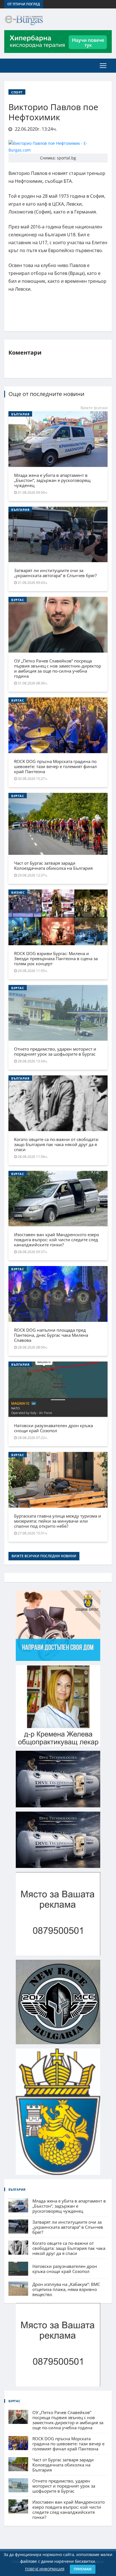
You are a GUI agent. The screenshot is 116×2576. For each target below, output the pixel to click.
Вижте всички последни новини (44, 1556)
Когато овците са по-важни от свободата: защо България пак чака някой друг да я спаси (56, 1144)
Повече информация (45, 2569)
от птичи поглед (24, 4)
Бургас (18, 600)
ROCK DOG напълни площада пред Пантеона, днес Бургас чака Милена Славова (51, 1335)
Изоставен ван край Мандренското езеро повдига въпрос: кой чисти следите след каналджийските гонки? (57, 1240)
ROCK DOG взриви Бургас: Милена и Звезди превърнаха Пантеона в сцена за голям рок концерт (56, 958)
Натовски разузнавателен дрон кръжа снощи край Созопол (53, 1428)
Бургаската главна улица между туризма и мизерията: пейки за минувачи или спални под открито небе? (58, 1521)
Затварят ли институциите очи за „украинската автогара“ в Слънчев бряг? (55, 573)
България (20, 414)
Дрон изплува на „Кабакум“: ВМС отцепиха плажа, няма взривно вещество (66, 2289)
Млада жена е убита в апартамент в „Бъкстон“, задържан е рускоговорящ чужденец (52, 480)
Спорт (17, 92)
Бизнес (18, 892)
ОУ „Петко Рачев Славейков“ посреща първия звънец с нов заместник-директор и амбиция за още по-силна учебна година (58, 668)
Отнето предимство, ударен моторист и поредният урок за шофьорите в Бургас (55, 1051)
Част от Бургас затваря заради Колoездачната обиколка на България (53, 866)
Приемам (83, 2569)
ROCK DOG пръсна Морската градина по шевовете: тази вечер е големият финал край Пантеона (55, 766)
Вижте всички (94, 408)
